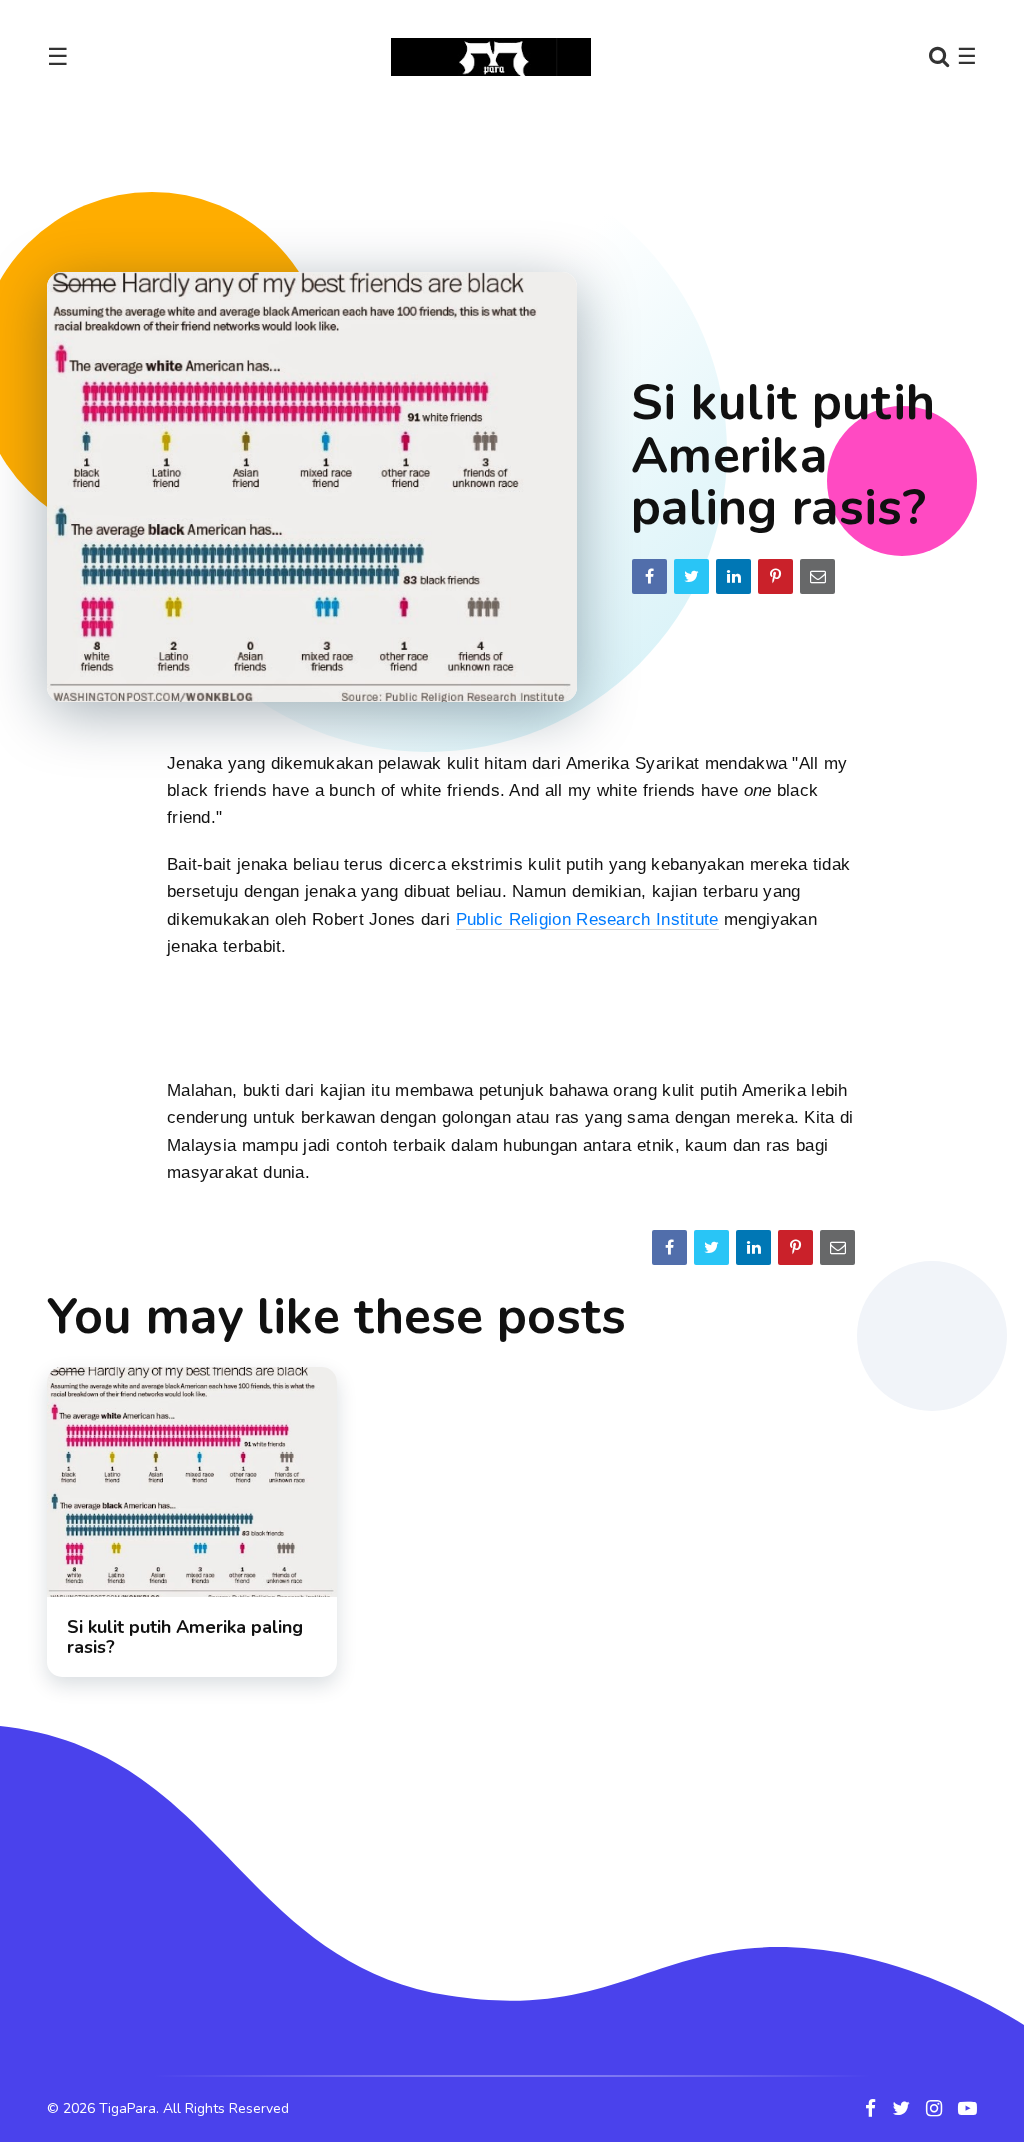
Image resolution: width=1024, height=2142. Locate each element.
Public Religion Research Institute (587, 919)
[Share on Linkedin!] (733, 576)
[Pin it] (775, 576)
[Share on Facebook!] (649, 576)
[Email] (817, 576)
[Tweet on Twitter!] (691, 576)
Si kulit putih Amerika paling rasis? (185, 1637)
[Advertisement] (512, 174)
